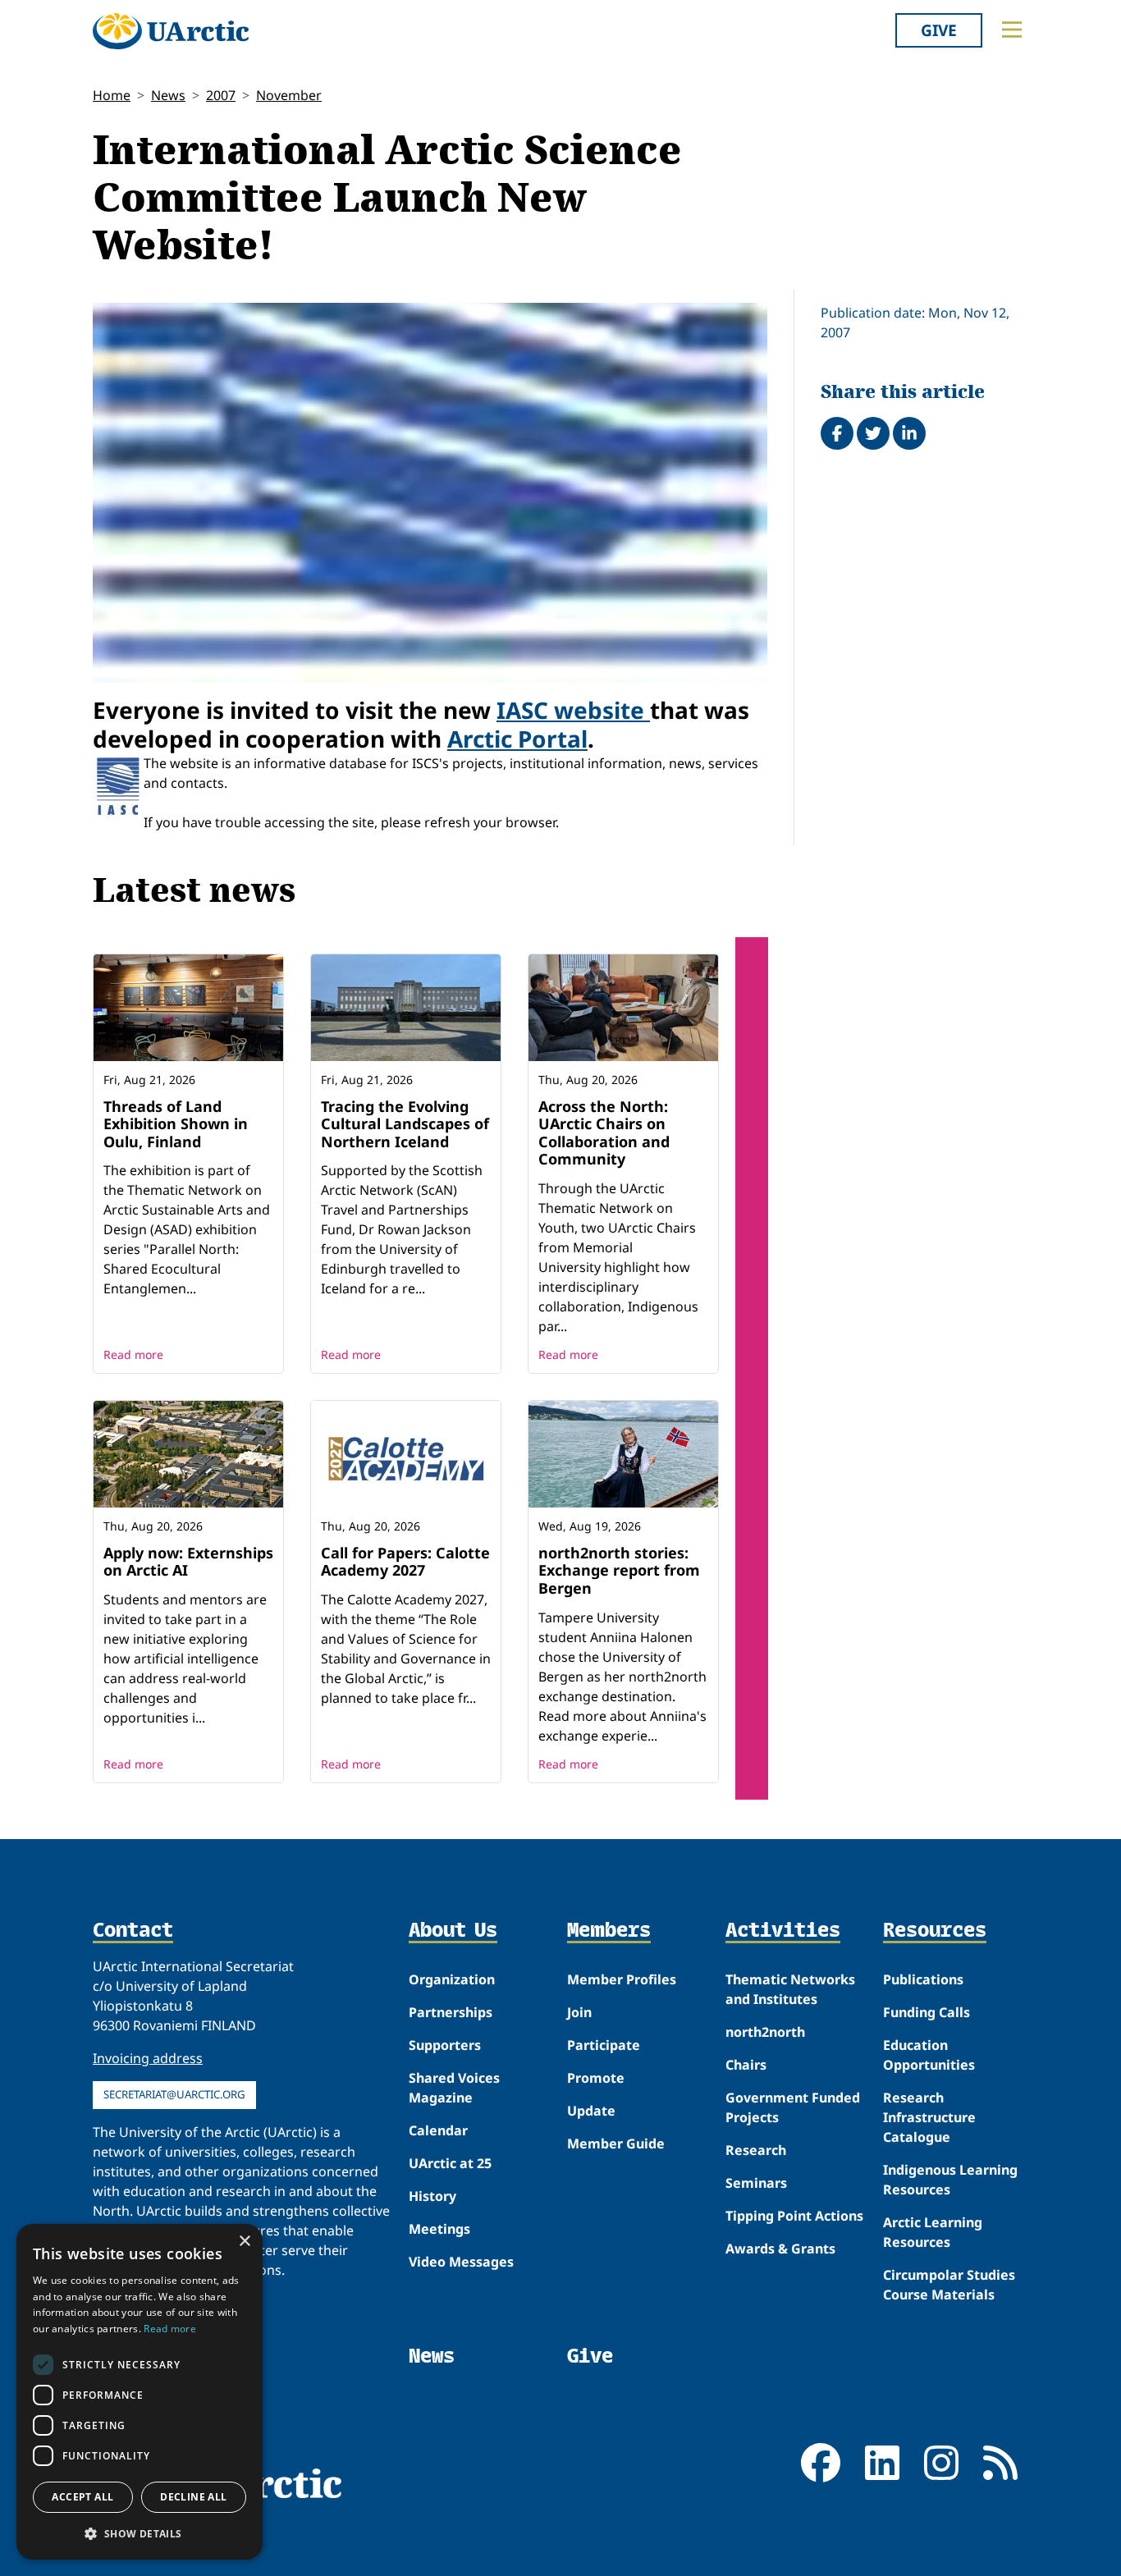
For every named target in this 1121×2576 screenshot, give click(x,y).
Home (112, 95)
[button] (140, 2533)
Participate (604, 2045)
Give (939, 30)
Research (756, 2150)
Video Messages (461, 2262)
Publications (923, 1979)
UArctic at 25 (450, 2163)
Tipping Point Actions (794, 2216)
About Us (453, 1931)
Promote (596, 2078)
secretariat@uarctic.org (174, 2094)
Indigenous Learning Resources (950, 2180)
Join (579, 2012)
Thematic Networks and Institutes (790, 1989)
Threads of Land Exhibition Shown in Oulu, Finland (176, 1124)
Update (591, 2111)
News (168, 95)
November (289, 95)
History (432, 2196)
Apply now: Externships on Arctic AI (188, 1562)
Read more (133, 1354)
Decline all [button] (193, 2497)
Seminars (756, 2183)
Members (609, 1931)
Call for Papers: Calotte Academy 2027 (405, 1562)
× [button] (244, 2242)
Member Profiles (622, 1979)
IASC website (573, 710)
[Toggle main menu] (1012, 30)
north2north (765, 2032)
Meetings (439, 2229)
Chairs (746, 2065)
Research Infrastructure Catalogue (929, 2117)
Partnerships (451, 2012)
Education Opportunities (929, 2055)
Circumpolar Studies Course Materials (949, 2285)
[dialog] (140, 2392)
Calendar (438, 2130)
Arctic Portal (517, 739)
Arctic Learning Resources (933, 2232)
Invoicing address (148, 2058)
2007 (221, 95)
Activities (783, 1931)
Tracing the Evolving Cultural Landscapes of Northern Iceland (405, 1124)
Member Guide (616, 2144)
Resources (935, 1931)
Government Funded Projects (793, 2107)
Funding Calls (927, 2012)
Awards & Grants (780, 2249)
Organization (452, 1979)
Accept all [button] (82, 2497)
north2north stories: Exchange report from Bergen (619, 1570)
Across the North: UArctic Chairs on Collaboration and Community (604, 1133)
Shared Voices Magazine (454, 2088)
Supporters (445, 2045)
